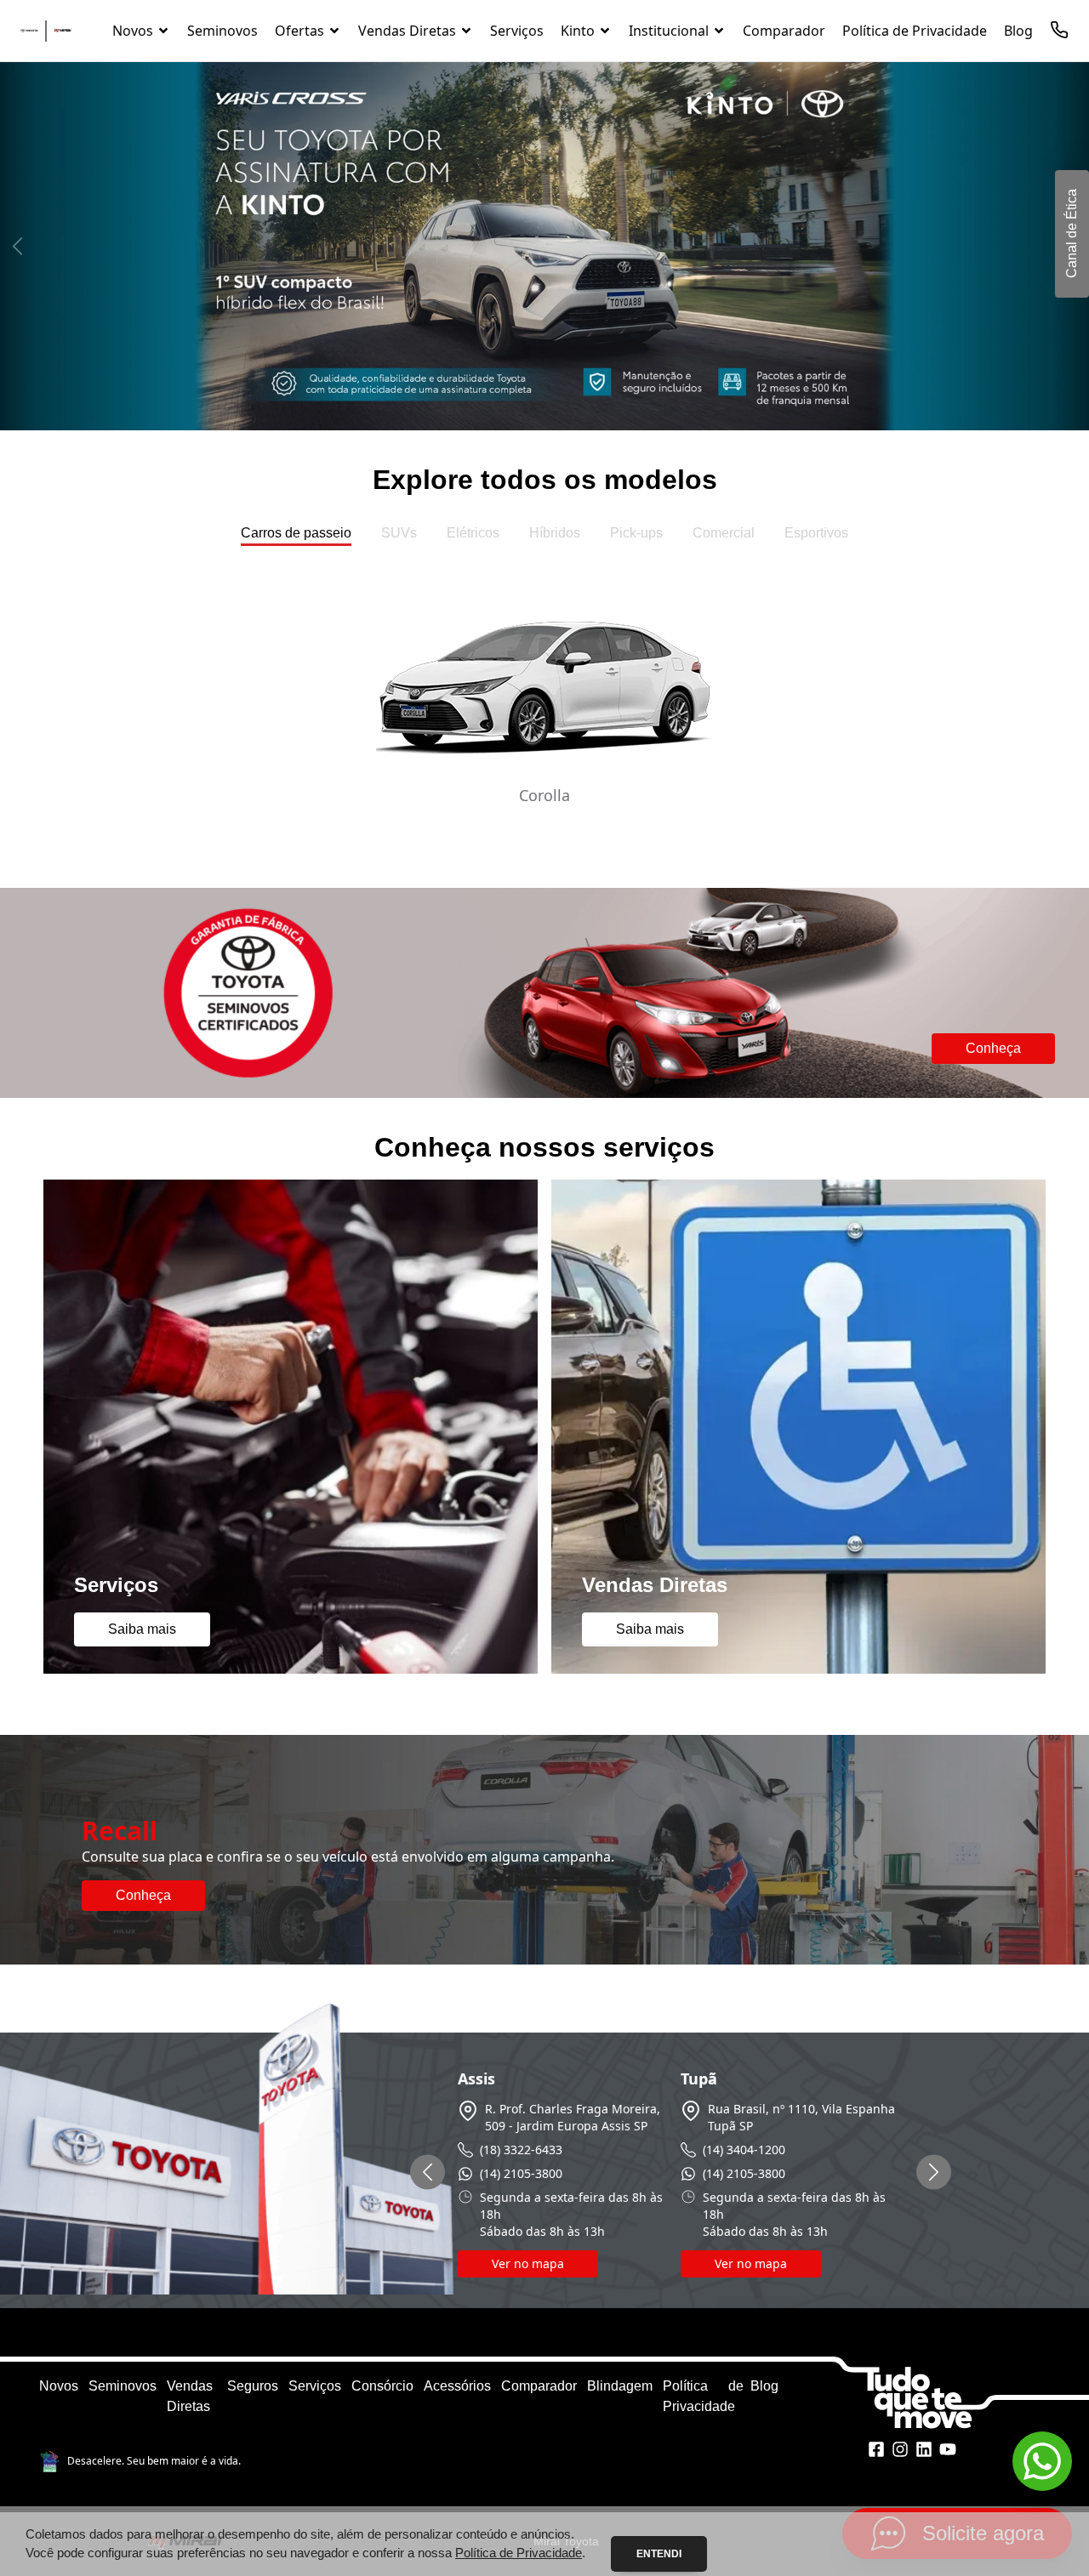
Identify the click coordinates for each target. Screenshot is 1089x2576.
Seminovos (123, 2386)
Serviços (315, 2386)
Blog (764, 2386)
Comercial (724, 533)
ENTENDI (659, 2554)
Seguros (253, 2386)
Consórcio (382, 2386)
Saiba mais (142, 1629)
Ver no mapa (528, 2263)
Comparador (539, 2386)
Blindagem (620, 2386)
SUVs (399, 533)
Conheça (993, 1048)
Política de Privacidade (519, 2553)
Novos (59, 2386)
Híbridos (555, 533)
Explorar (544, 830)
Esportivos (816, 533)
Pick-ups (636, 533)
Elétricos (473, 533)
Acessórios (457, 2386)
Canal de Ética (1072, 234)
